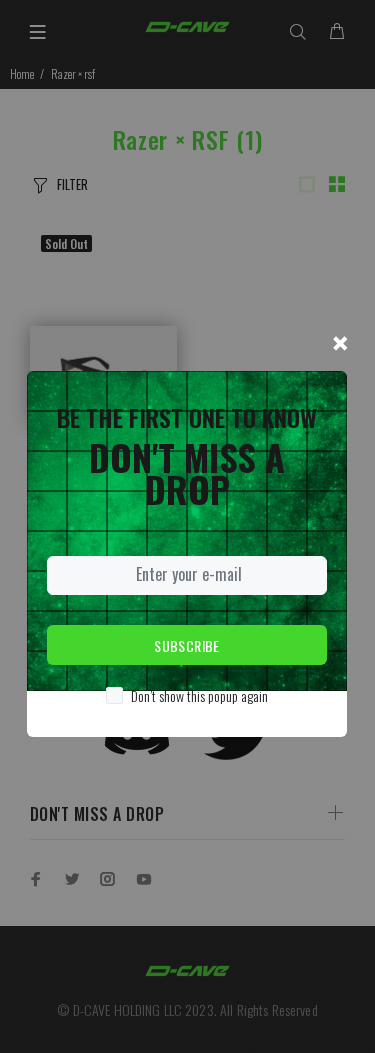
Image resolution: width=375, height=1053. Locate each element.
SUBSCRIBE (187, 645)
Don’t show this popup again (199, 695)
